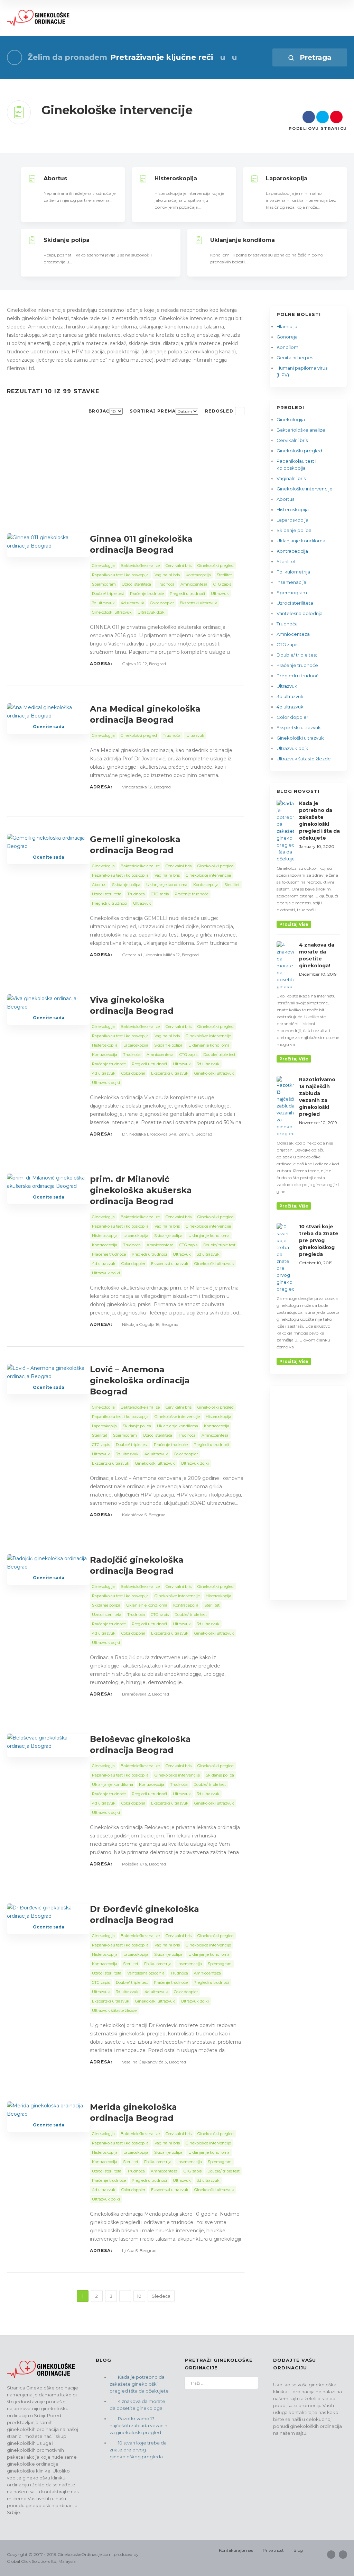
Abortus (285, 499)
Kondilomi (288, 347)
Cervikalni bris (292, 440)
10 (139, 2296)
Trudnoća (287, 624)
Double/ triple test (297, 655)
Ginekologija (291, 419)
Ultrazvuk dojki (293, 748)
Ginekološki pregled (299, 451)
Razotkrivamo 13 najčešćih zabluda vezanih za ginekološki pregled (138, 2425)
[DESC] (240, 411)
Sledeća (161, 2296)
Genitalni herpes (295, 358)
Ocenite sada (49, 727)
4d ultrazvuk (290, 707)
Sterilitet (286, 561)
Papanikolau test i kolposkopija (296, 464)
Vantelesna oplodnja (300, 613)
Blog (298, 2550)
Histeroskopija (293, 509)
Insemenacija (291, 582)
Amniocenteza (293, 634)
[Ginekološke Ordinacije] (39, 18)
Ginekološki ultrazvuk (300, 738)
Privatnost (273, 2550)
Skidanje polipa (294, 530)
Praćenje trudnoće (297, 665)
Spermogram (292, 593)
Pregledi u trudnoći (298, 676)
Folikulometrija (293, 572)
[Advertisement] (126, 482)
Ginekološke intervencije (305, 489)
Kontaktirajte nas (236, 2550)
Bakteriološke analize (301, 430)
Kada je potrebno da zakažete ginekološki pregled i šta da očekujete (139, 2384)
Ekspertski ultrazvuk (299, 727)
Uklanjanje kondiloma (301, 541)
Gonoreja (287, 337)
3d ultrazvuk (290, 696)
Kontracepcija (292, 551)
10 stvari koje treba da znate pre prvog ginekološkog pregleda (138, 2450)
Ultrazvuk (287, 686)
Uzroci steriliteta (295, 603)
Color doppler (292, 717)
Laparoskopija (292, 520)
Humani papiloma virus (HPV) (302, 371)
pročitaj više (294, 924)
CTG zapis (287, 644)
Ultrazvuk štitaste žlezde (304, 759)
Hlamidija (287, 326)
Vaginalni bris (291, 478)
